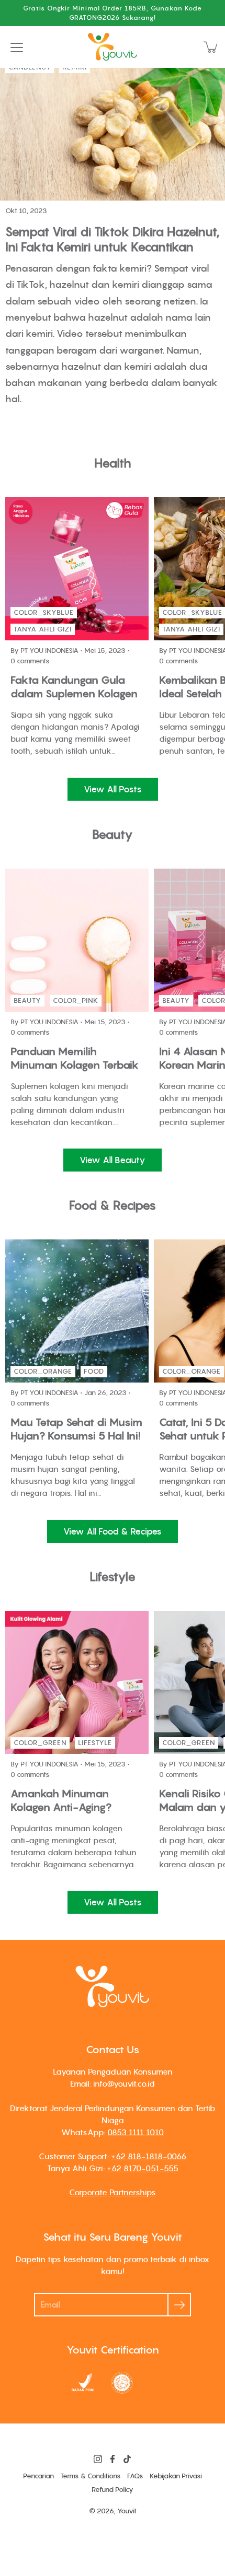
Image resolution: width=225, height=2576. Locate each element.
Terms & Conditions (91, 2476)
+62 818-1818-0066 (149, 2156)
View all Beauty (113, 1160)
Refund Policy (113, 2490)
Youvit (127, 2511)
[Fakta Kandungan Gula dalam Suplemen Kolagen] (77, 569)
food (94, 1371)
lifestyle (95, 1743)
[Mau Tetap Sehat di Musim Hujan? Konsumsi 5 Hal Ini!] (77, 1311)
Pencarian (38, 2476)
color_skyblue (44, 612)
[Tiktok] (127, 2459)
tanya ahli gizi (43, 629)
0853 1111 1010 (136, 2132)
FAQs (135, 2476)
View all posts (113, 789)
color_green (40, 1743)
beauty (27, 1000)
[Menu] (17, 48)
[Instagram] (98, 2459)
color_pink (76, 1000)
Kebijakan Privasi (176, 2476)
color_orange (43, 1371)
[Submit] (179, 2305)
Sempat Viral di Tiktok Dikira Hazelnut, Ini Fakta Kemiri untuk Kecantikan (112, 239)
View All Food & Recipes (113, 1531)
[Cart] (211, 47)
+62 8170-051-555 (143, 2168)
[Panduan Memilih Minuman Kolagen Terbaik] (77, 940)
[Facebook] (113, 2459)
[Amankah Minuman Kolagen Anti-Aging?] (77, 1682)
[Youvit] (113, 47)
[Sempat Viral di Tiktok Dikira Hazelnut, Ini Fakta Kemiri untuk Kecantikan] (113, 126)
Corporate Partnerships (113, 2192)
